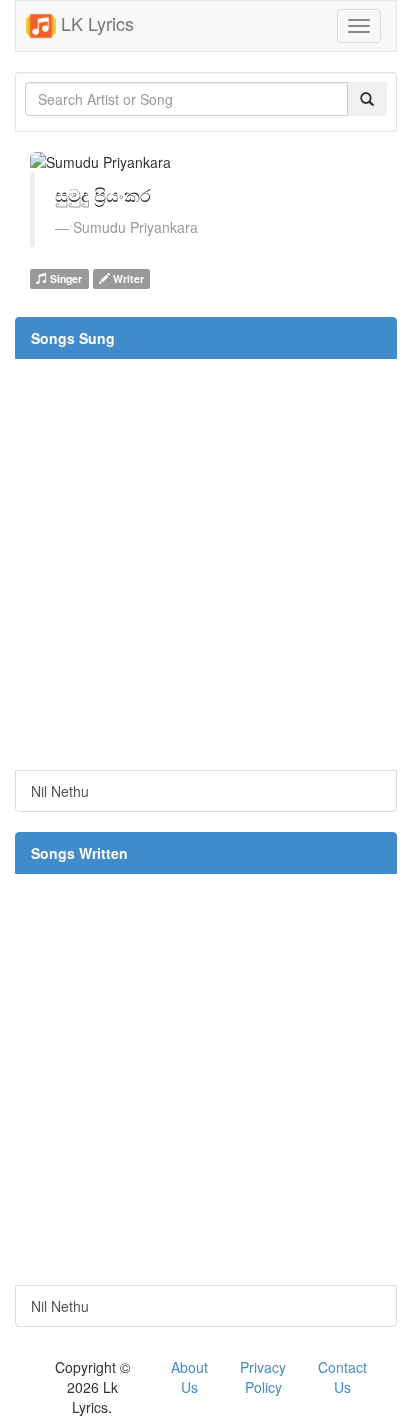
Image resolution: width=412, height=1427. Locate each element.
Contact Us (342, 1377)
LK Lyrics (95, 23)
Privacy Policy (263, 1377)
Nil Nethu (60, 791)
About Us (189, 1377)
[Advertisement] (206, 564)
